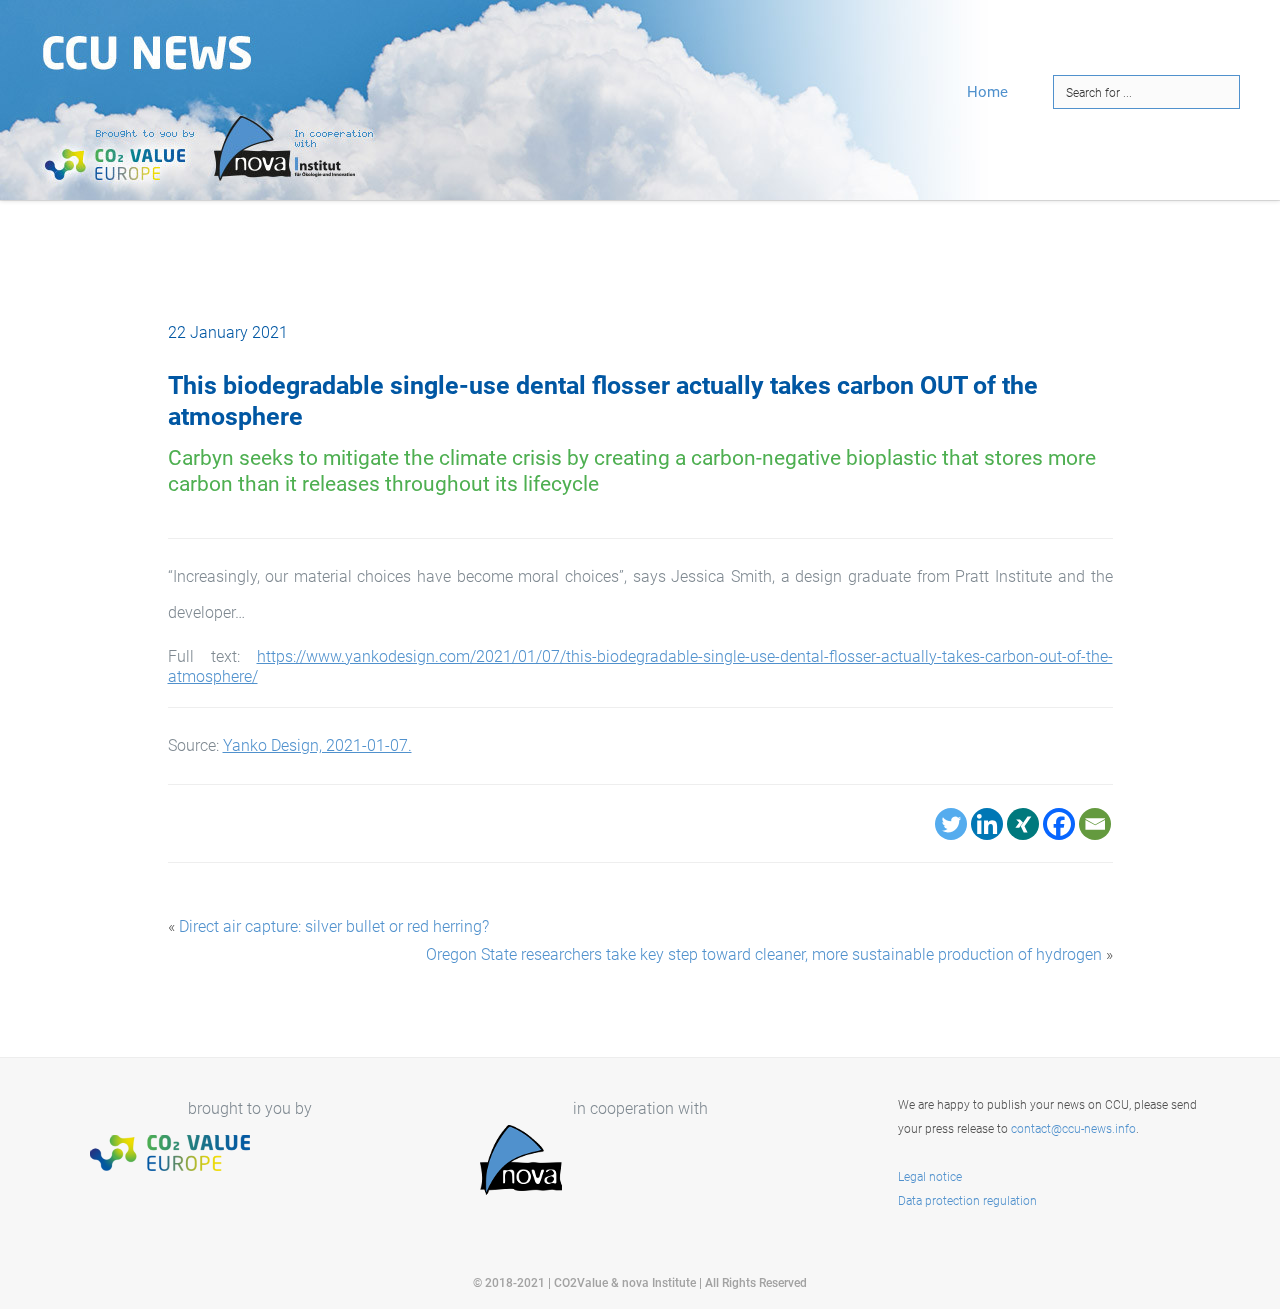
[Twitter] (951, 824)
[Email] (1095, 824)
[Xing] (1023, 824)
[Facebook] (1059, 824)
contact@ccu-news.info (1073, 1129)
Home (987, 92)
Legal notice (930, 1177)
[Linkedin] (987, 824)
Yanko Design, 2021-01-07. (317, 745)
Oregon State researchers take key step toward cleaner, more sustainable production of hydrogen (764, 954)
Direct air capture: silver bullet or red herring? (334, 926)
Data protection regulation (967, 1201)
